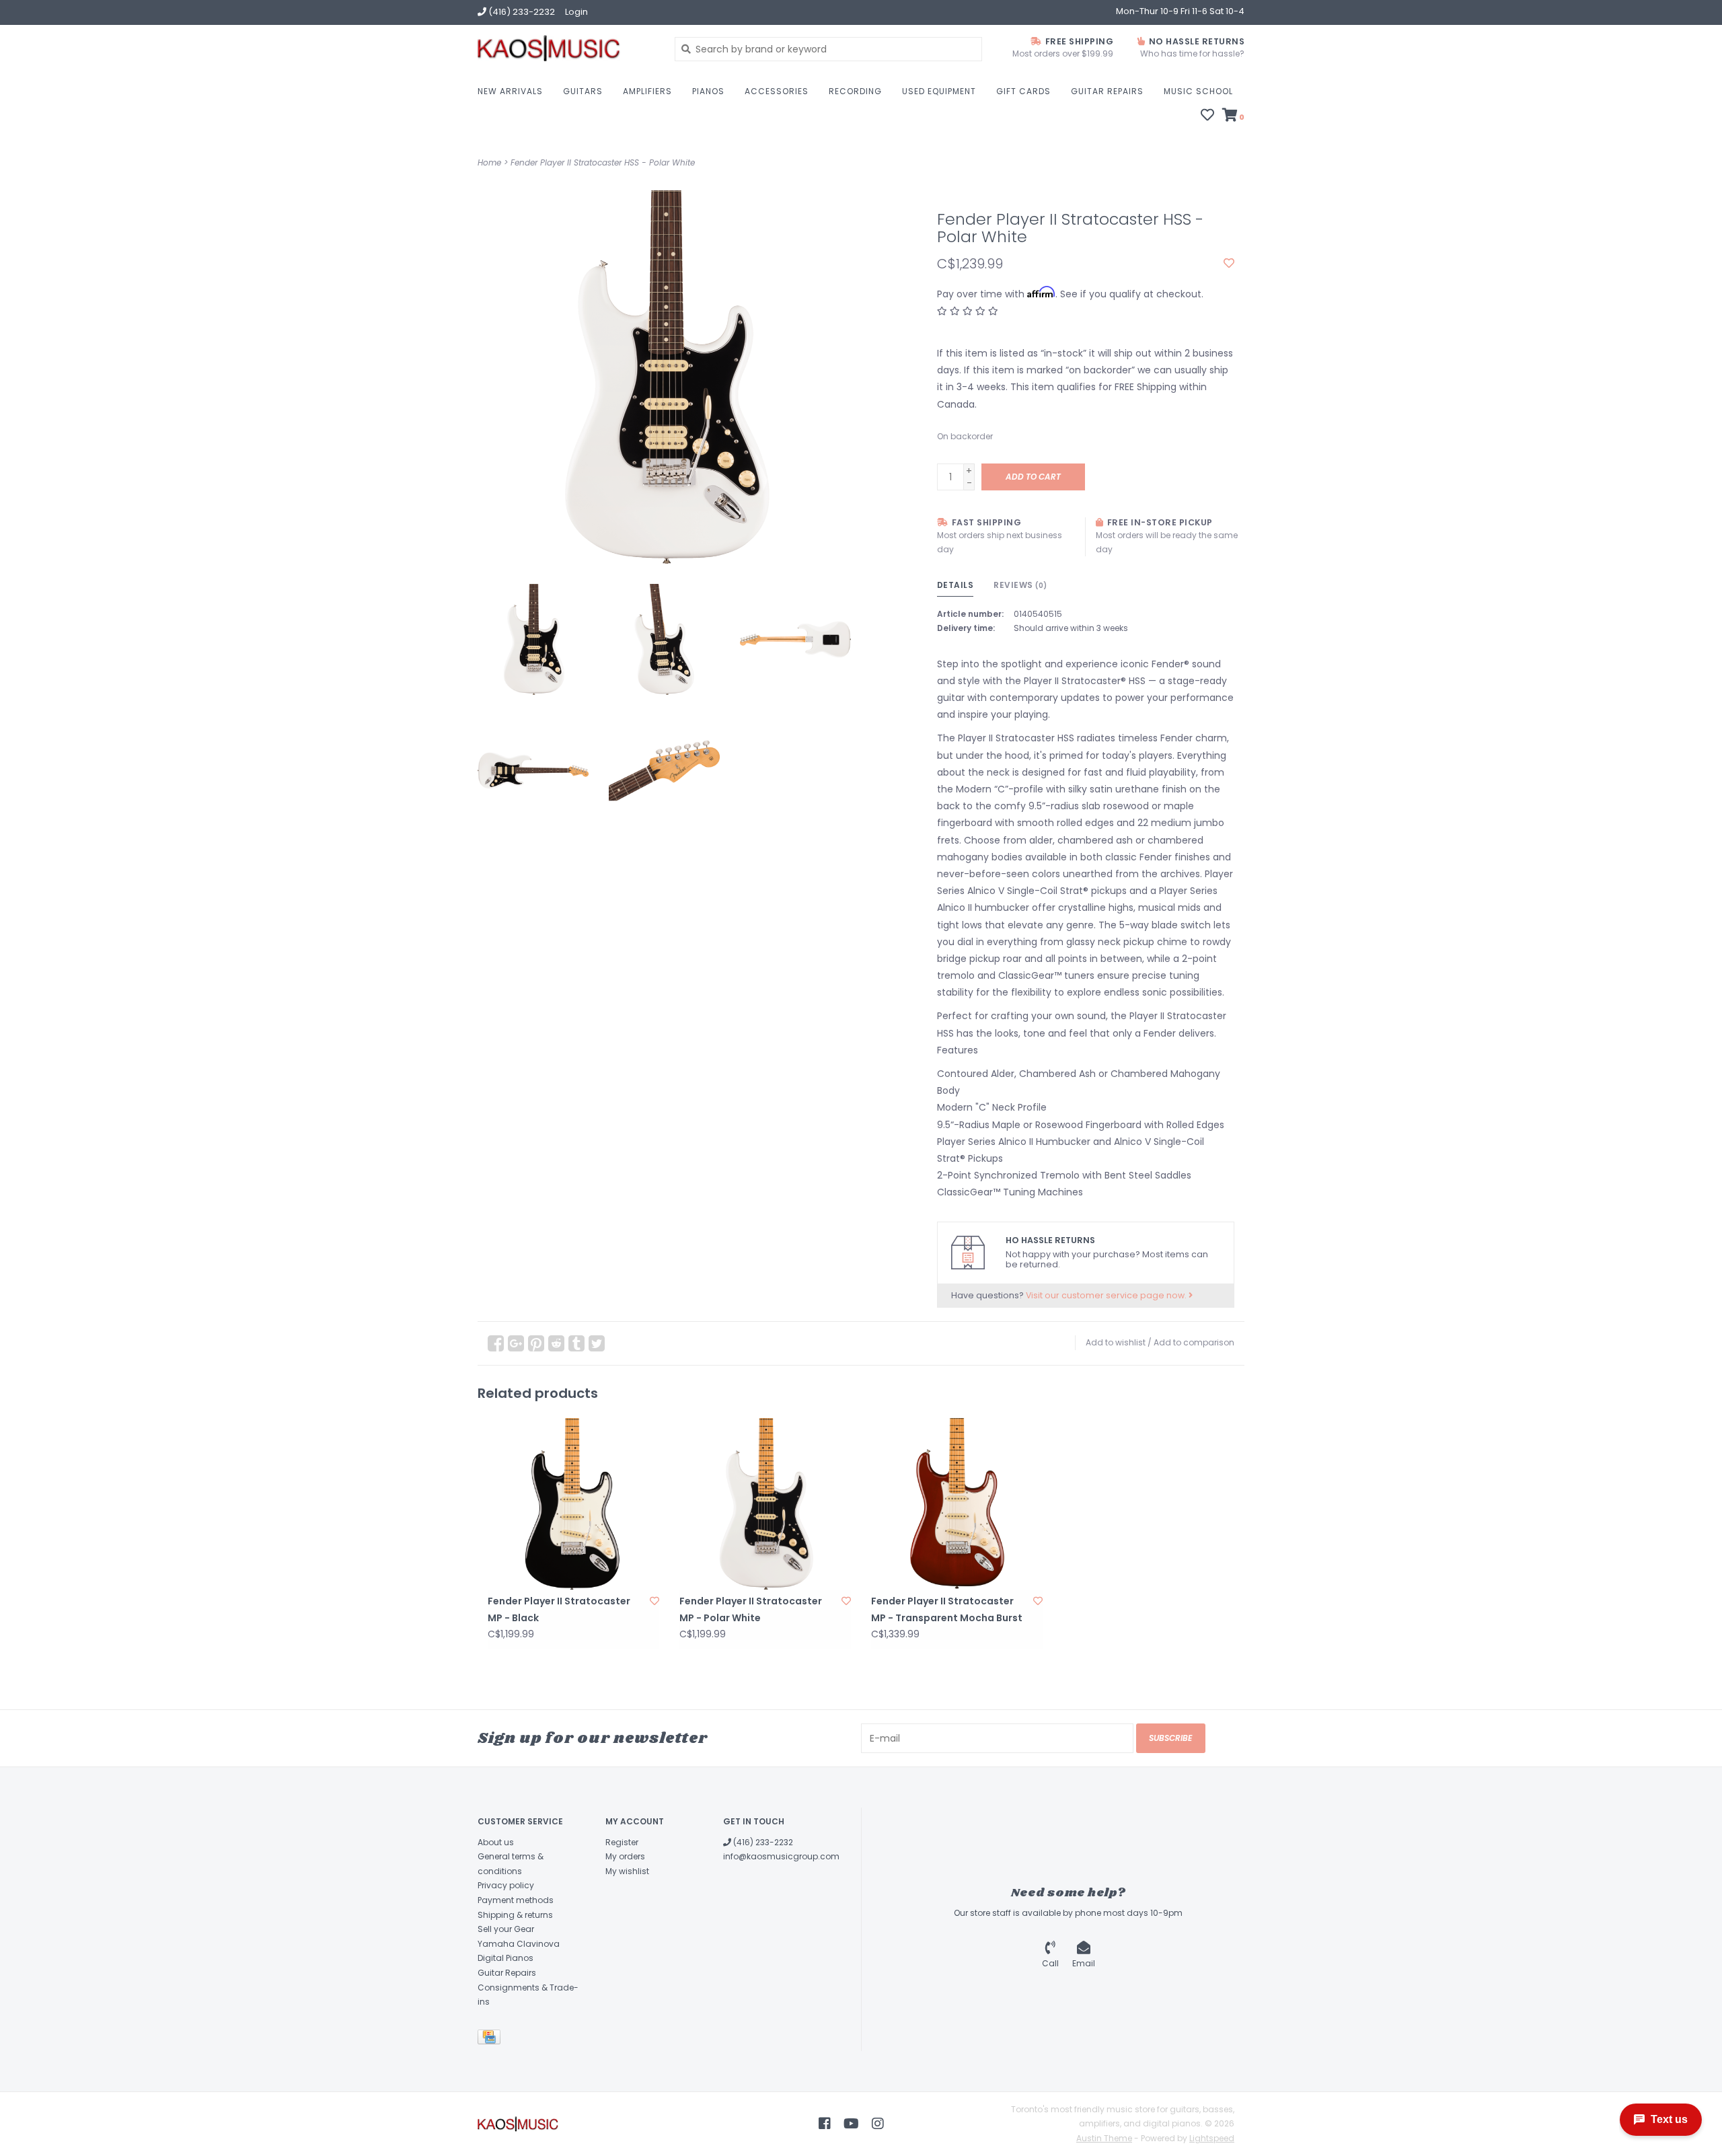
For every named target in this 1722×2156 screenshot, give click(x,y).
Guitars (583, 91)
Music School (1198, 91)
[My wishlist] (1207, 116)
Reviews (1020, 585)
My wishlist (627, 1871)
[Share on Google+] (516, 1343)
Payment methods (516, 1900)
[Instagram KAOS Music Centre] (878, 2124)
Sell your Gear (506, 1929)
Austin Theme (1104, 2138)
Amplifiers (647, 91)
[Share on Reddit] (556, 1343)
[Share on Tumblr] (576, 1343)
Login (576, 12)
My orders (625, 1856)
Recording (855, 91)
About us (496, 1842)
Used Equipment (939, 91)
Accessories (777, 91)
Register (622, 1842)
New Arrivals (510, 91)
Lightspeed (1212, 2138)
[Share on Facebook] (496, 1343)
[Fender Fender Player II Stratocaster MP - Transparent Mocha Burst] (957, 1504)
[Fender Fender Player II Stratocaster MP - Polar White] (765, 1504)
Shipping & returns (515, 1915)
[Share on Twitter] (597, 1343)
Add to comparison (1194, 1342)
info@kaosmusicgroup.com (781, 1856)
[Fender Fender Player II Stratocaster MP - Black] (573, 1504)
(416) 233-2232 (762, 1842)
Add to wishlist (1116, 1342)
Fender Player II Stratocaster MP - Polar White (751, 1609)
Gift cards (1023, 91)
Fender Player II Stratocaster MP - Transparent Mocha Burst (947, 1609)
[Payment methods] (491, 2039)
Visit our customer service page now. (1107, 1295)
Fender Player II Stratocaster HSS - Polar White (603, 162)
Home (489, 162)
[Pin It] (536, 1343)
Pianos (708, 91)
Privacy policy (506, 1885)
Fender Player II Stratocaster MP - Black (559, 1609)
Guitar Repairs (1107, 91)
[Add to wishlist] (1229, 264)
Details (956, 585)
